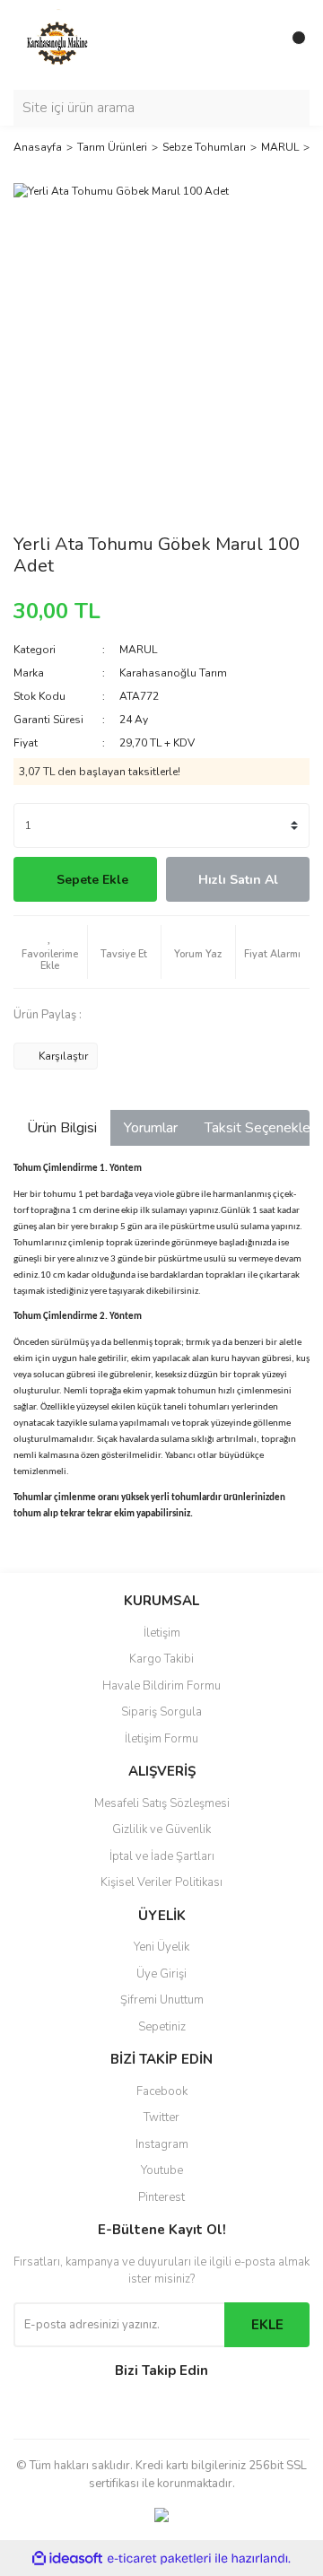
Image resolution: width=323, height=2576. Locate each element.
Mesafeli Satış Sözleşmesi (162, 1803)
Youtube (162, 2170)
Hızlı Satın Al (238, 880)
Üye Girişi (161, 1974)
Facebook (162, 2091)
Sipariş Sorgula (161, 1712)
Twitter (161, 2118)
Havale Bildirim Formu (161, 1686)
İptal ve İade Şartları (162, 1856)
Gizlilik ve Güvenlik (161, 1829)
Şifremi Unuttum (162, 2000)
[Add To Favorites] (50, 952)
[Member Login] (256, 45)
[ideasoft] (67, 2559)
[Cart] (292, 45)
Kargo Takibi (161, 1659)
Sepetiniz (162, 2027)
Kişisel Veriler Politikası (161, 1882)
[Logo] (58, 44)
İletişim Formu (161, 1739)
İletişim (162, 1633)
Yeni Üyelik (161, 1947)
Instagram (162, 2144)
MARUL (138, 650)
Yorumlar (151, 1128)
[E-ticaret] (159, 2558)
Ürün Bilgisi (62, 1128)
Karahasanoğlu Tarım (173, 673)
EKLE (267, 2325)
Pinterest (161, 2197)
